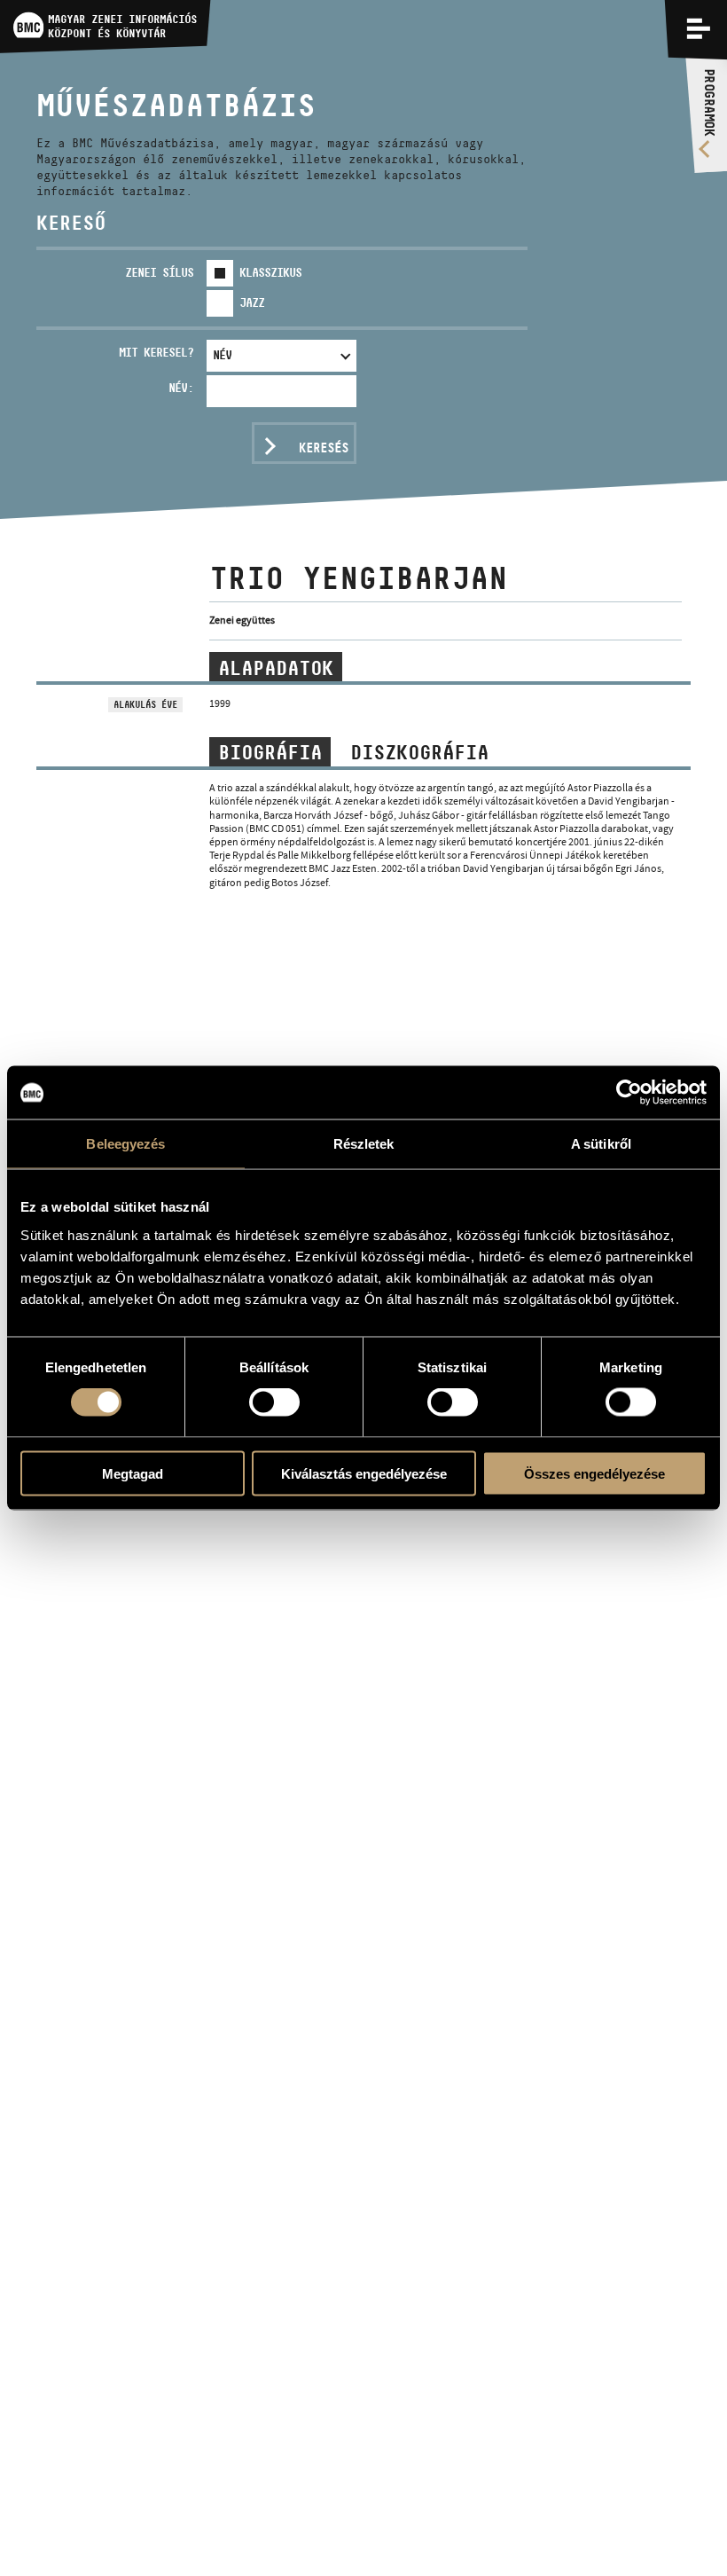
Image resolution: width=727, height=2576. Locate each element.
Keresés (324, 448)
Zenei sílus (159, 272)
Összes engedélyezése (594, 1473)
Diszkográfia (419, 752)
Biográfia (270, 752)
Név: (181, 388)
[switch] (274, 1402)
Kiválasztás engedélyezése (364, 1473)
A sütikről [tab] (601, 1144)
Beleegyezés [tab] (125, 1144)
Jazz (252, 302)
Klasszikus (270, 272)
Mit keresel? (156, 352)
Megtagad (133, 1473)
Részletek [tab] (364, 1144)
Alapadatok (276, 668)
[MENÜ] (699, 28)
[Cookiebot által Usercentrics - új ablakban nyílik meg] (629, 1093)
